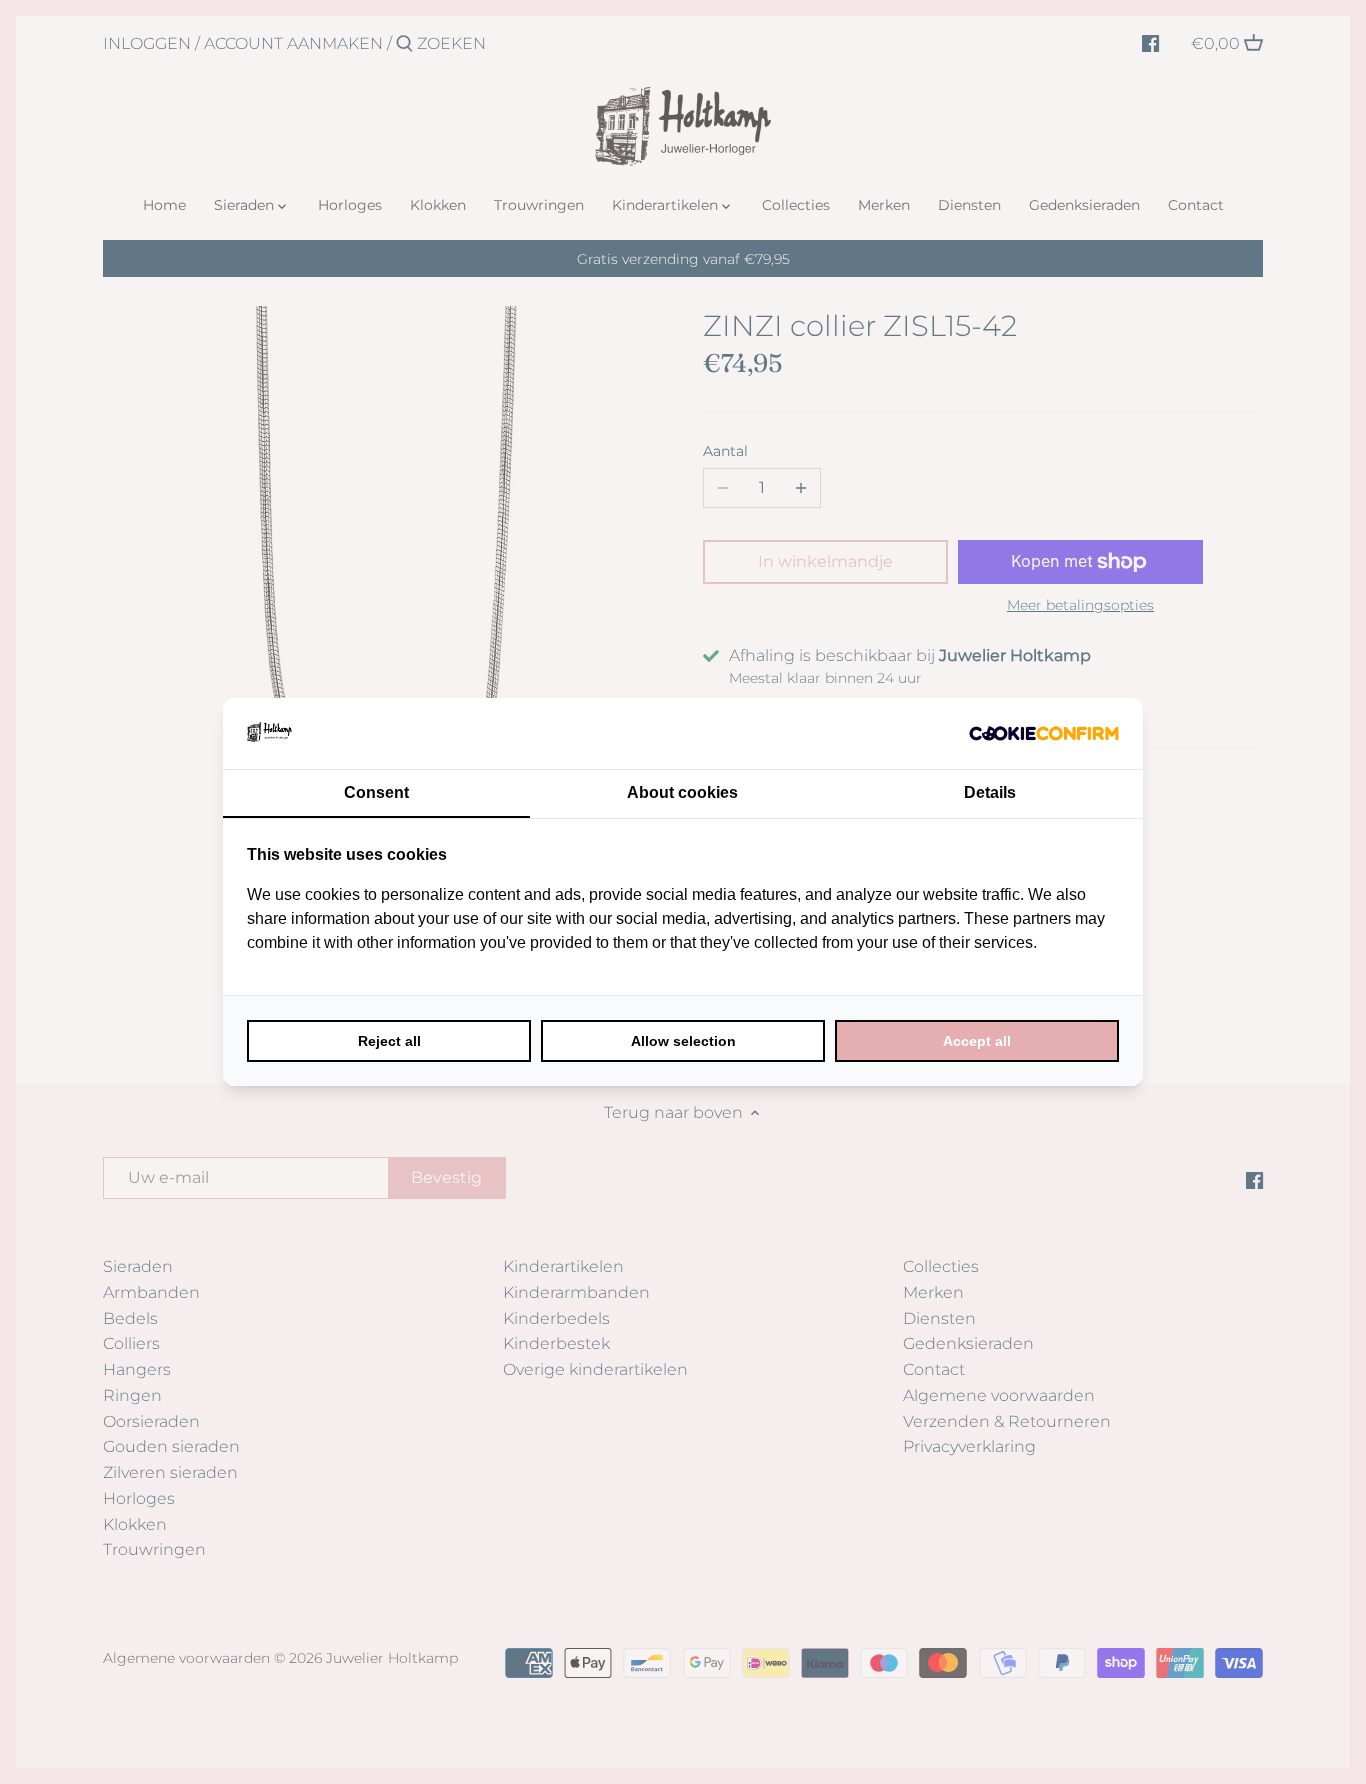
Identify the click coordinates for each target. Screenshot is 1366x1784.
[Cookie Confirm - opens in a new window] (1044, 733)
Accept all (977, 1041)
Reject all (389, 1041)
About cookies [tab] (682, 792)
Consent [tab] (376, 792)
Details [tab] (990, 792)
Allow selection (683, 1041)
